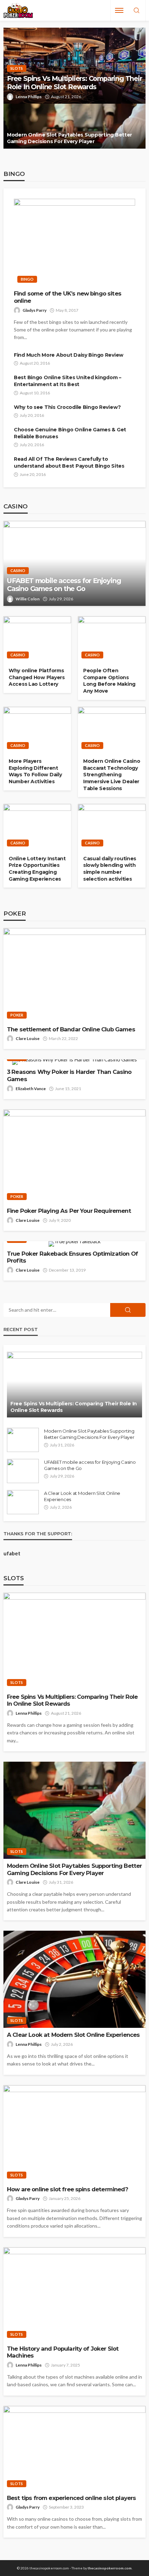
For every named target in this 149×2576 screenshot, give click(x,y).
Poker (17, 1015)
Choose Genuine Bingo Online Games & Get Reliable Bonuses (70, 433)
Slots (17, 68)
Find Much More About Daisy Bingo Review (69, 355)
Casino (18, 570)
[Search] (137, 11)
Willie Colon (28, 599)
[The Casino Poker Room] (18, 11)
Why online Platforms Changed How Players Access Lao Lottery (37, 677)
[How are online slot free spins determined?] (74, 2134)
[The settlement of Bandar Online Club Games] (74, 975)
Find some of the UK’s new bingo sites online (68, 297)
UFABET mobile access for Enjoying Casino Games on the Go (64, 585)
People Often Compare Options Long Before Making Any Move (109, 681)
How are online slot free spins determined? (67, 2189)
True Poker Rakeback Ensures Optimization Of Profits (72, 1257)
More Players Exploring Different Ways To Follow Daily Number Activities (35, 771)
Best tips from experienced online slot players (71, 2498)
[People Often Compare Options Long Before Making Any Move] (112, 639)
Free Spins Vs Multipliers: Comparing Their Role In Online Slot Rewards (74, 83)
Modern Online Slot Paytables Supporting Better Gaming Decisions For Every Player (69, 138)
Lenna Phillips (29, 97)
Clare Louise (28, 1038)
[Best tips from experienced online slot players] (74, 2448)
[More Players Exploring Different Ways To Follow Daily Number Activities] (37, 730)
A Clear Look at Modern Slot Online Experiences (82, 1496)
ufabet (12, 1553)
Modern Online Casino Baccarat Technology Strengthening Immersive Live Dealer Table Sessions (112, 775)
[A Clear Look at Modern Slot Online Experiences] (23, 1502)
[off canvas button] (119, 10)
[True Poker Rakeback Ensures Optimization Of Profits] (74, 1244)
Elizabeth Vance (31, 1089)
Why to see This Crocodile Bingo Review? (67, 407)
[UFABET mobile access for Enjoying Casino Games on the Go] (74, 563)
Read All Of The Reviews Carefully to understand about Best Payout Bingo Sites (69, 462)
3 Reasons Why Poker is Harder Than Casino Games (69, 1075)
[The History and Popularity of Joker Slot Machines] (74, 2294)
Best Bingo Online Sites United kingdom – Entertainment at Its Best (68, 381)
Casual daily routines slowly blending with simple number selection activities (110, 869)
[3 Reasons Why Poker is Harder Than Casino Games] (74, 1062)
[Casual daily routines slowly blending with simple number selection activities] (112, 827)
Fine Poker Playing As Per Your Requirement (69, 1211)
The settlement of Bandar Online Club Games (71, 1029)
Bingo (27, 279)
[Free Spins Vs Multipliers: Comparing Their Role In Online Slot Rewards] (74, 1385)
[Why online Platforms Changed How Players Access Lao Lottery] (37, 639)
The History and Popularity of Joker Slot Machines (63, 2352)
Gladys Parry (34, 310)
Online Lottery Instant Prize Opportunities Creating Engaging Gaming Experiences (37, 869)
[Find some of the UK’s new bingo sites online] (74, 243)
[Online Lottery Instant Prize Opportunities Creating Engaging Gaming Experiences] (37, 827)
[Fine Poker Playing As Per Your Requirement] (74, 1157)
